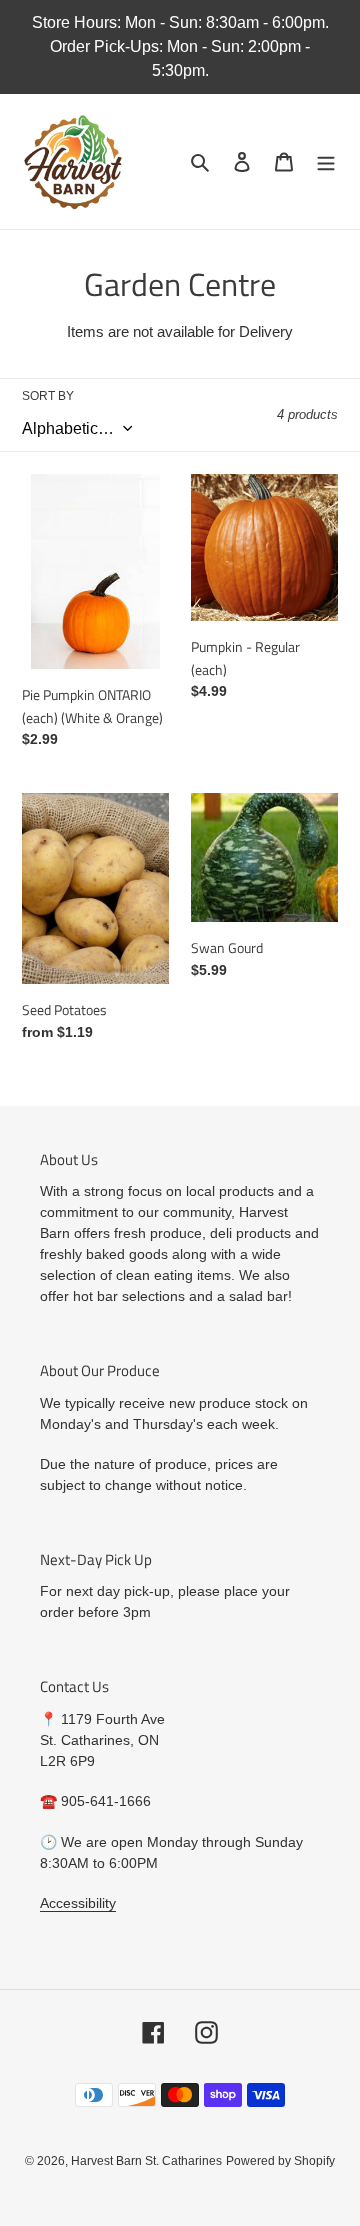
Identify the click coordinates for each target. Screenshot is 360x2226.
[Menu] (326, 161)
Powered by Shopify (280, 2161)
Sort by (48, 396)
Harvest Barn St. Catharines (146, 2161)
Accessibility (78, 1903)
